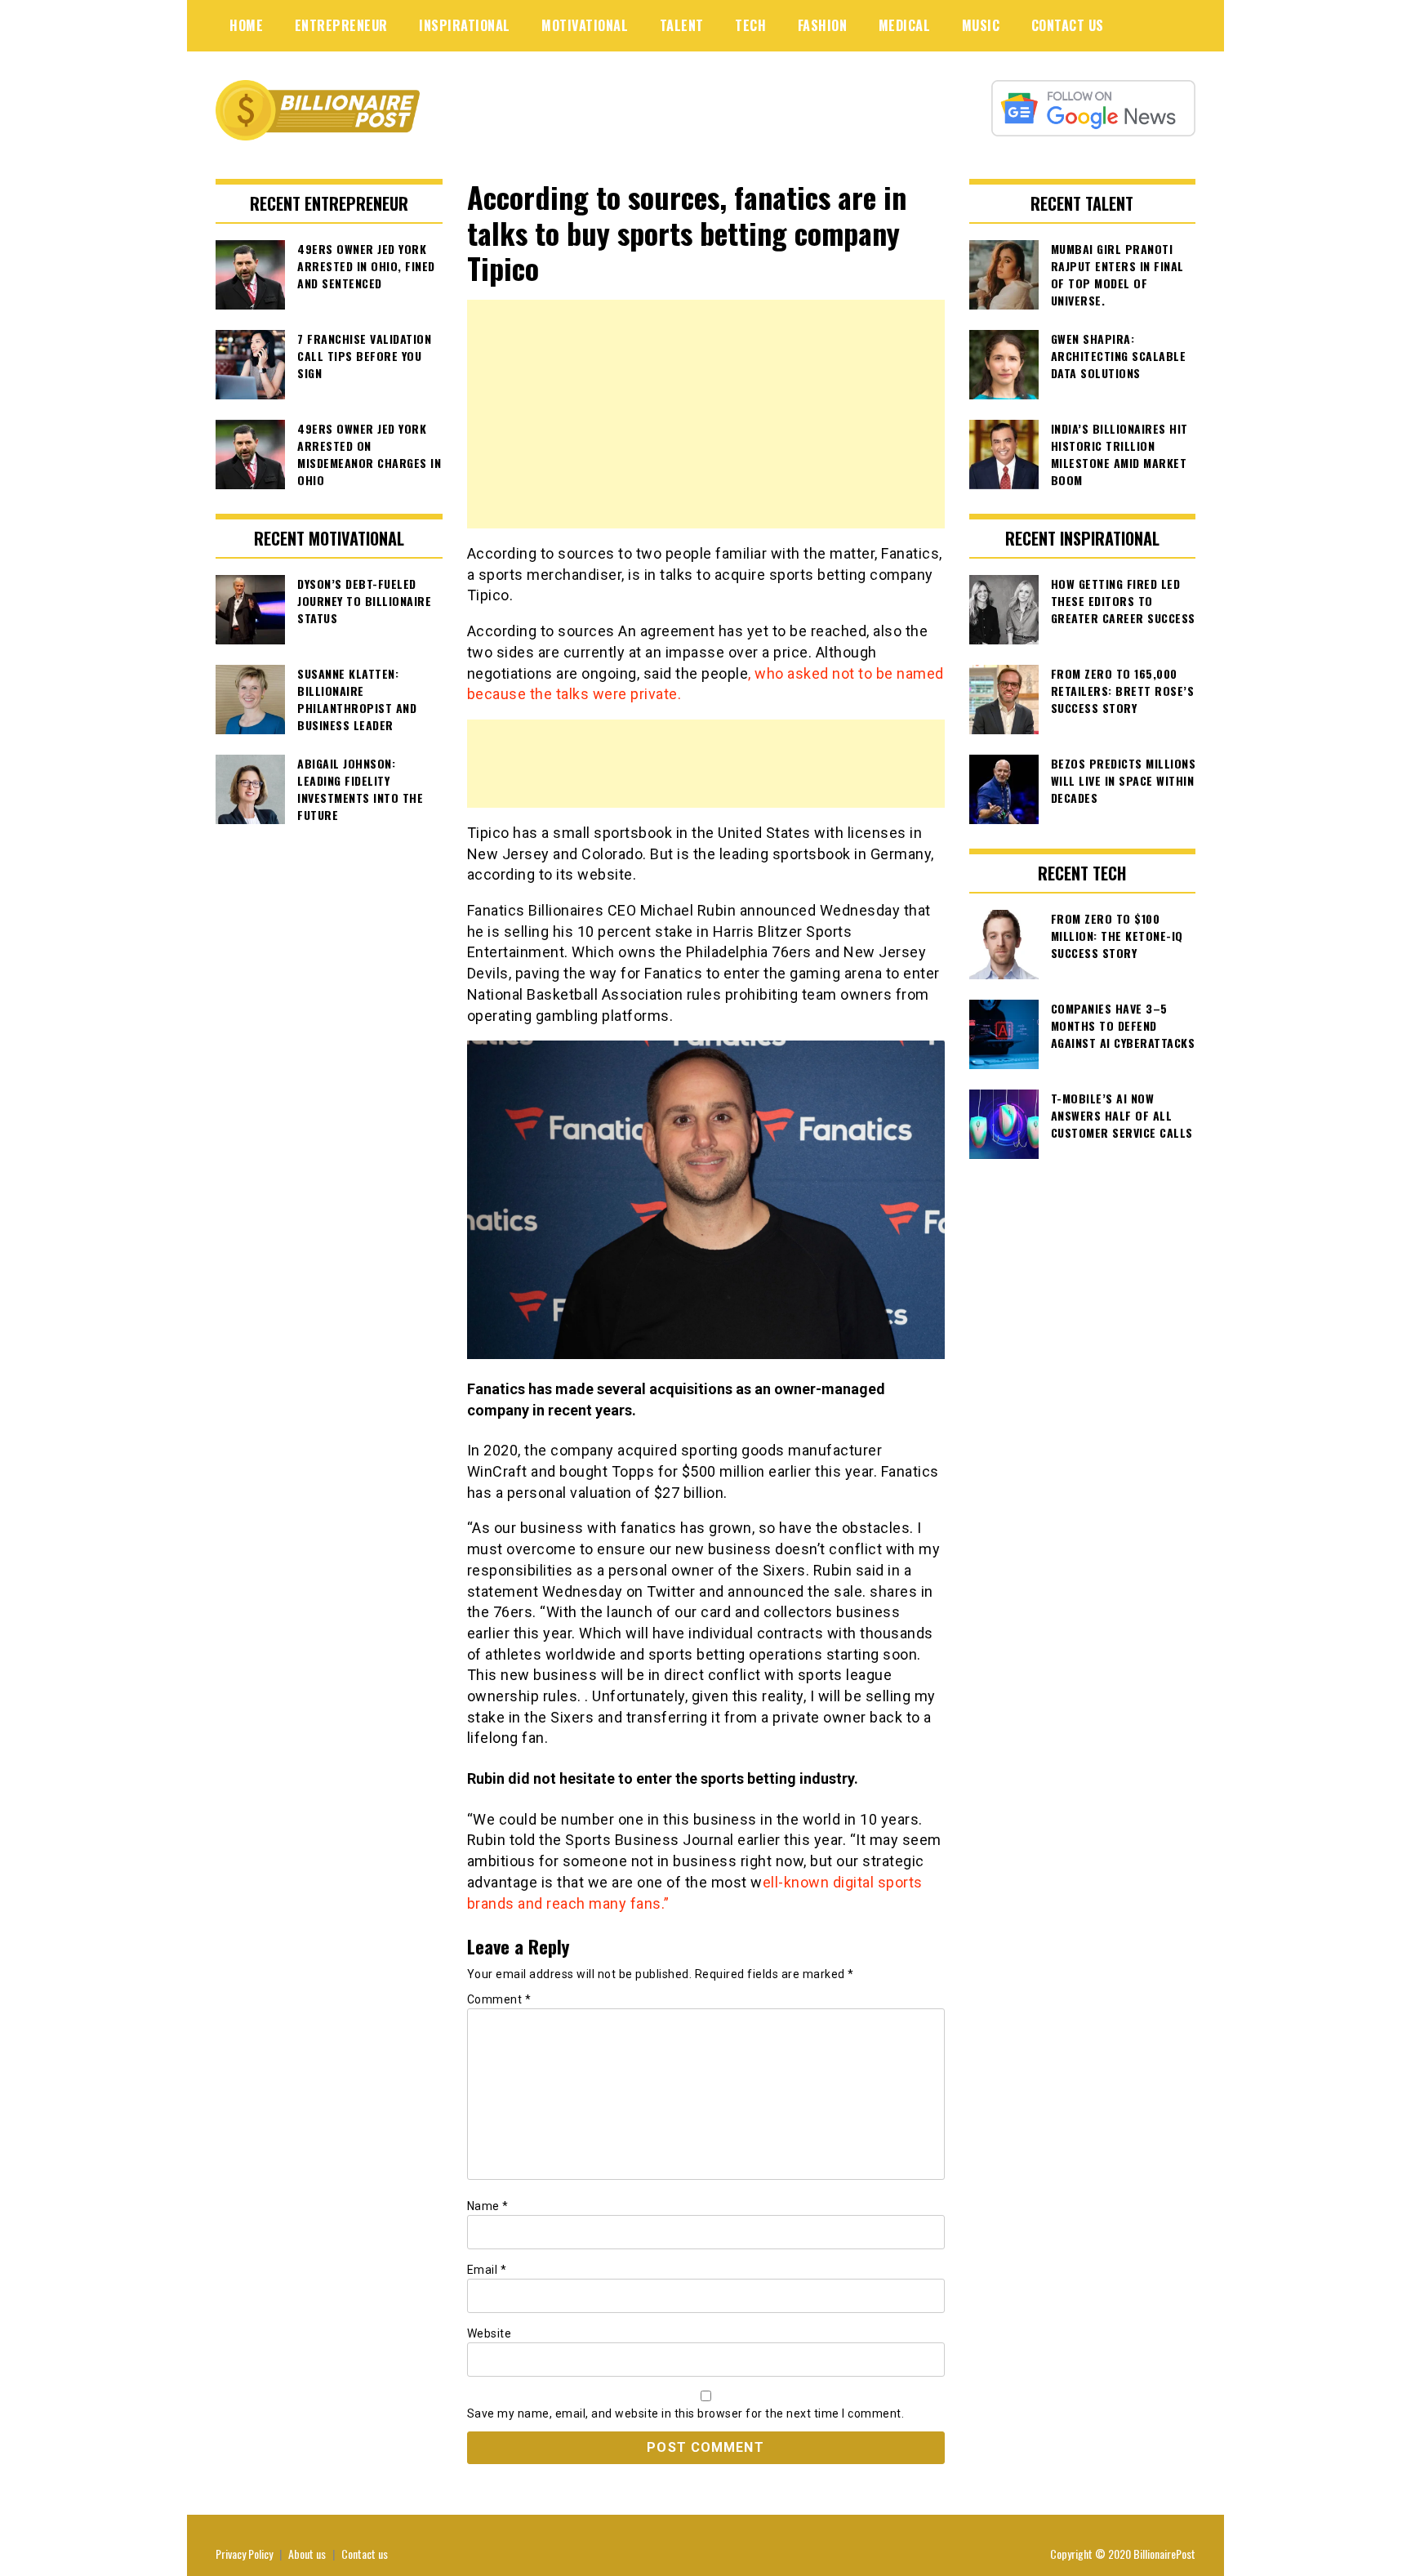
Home (246, 25)
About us (307, 2554)
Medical (905, 25)
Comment (499, 1999)
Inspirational (465, 25)
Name (488, 2206)
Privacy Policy (244, 2554)
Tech (750, 25)
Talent (682, 25)
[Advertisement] (706, 414)
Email (487, 2270)
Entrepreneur (341, 25)
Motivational (585, 25)
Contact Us (1068, 25)
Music (981, 25)
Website (490, 2333)
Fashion (823, 25)
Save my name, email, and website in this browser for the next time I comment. (686, 2413)
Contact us (365, 2554)
